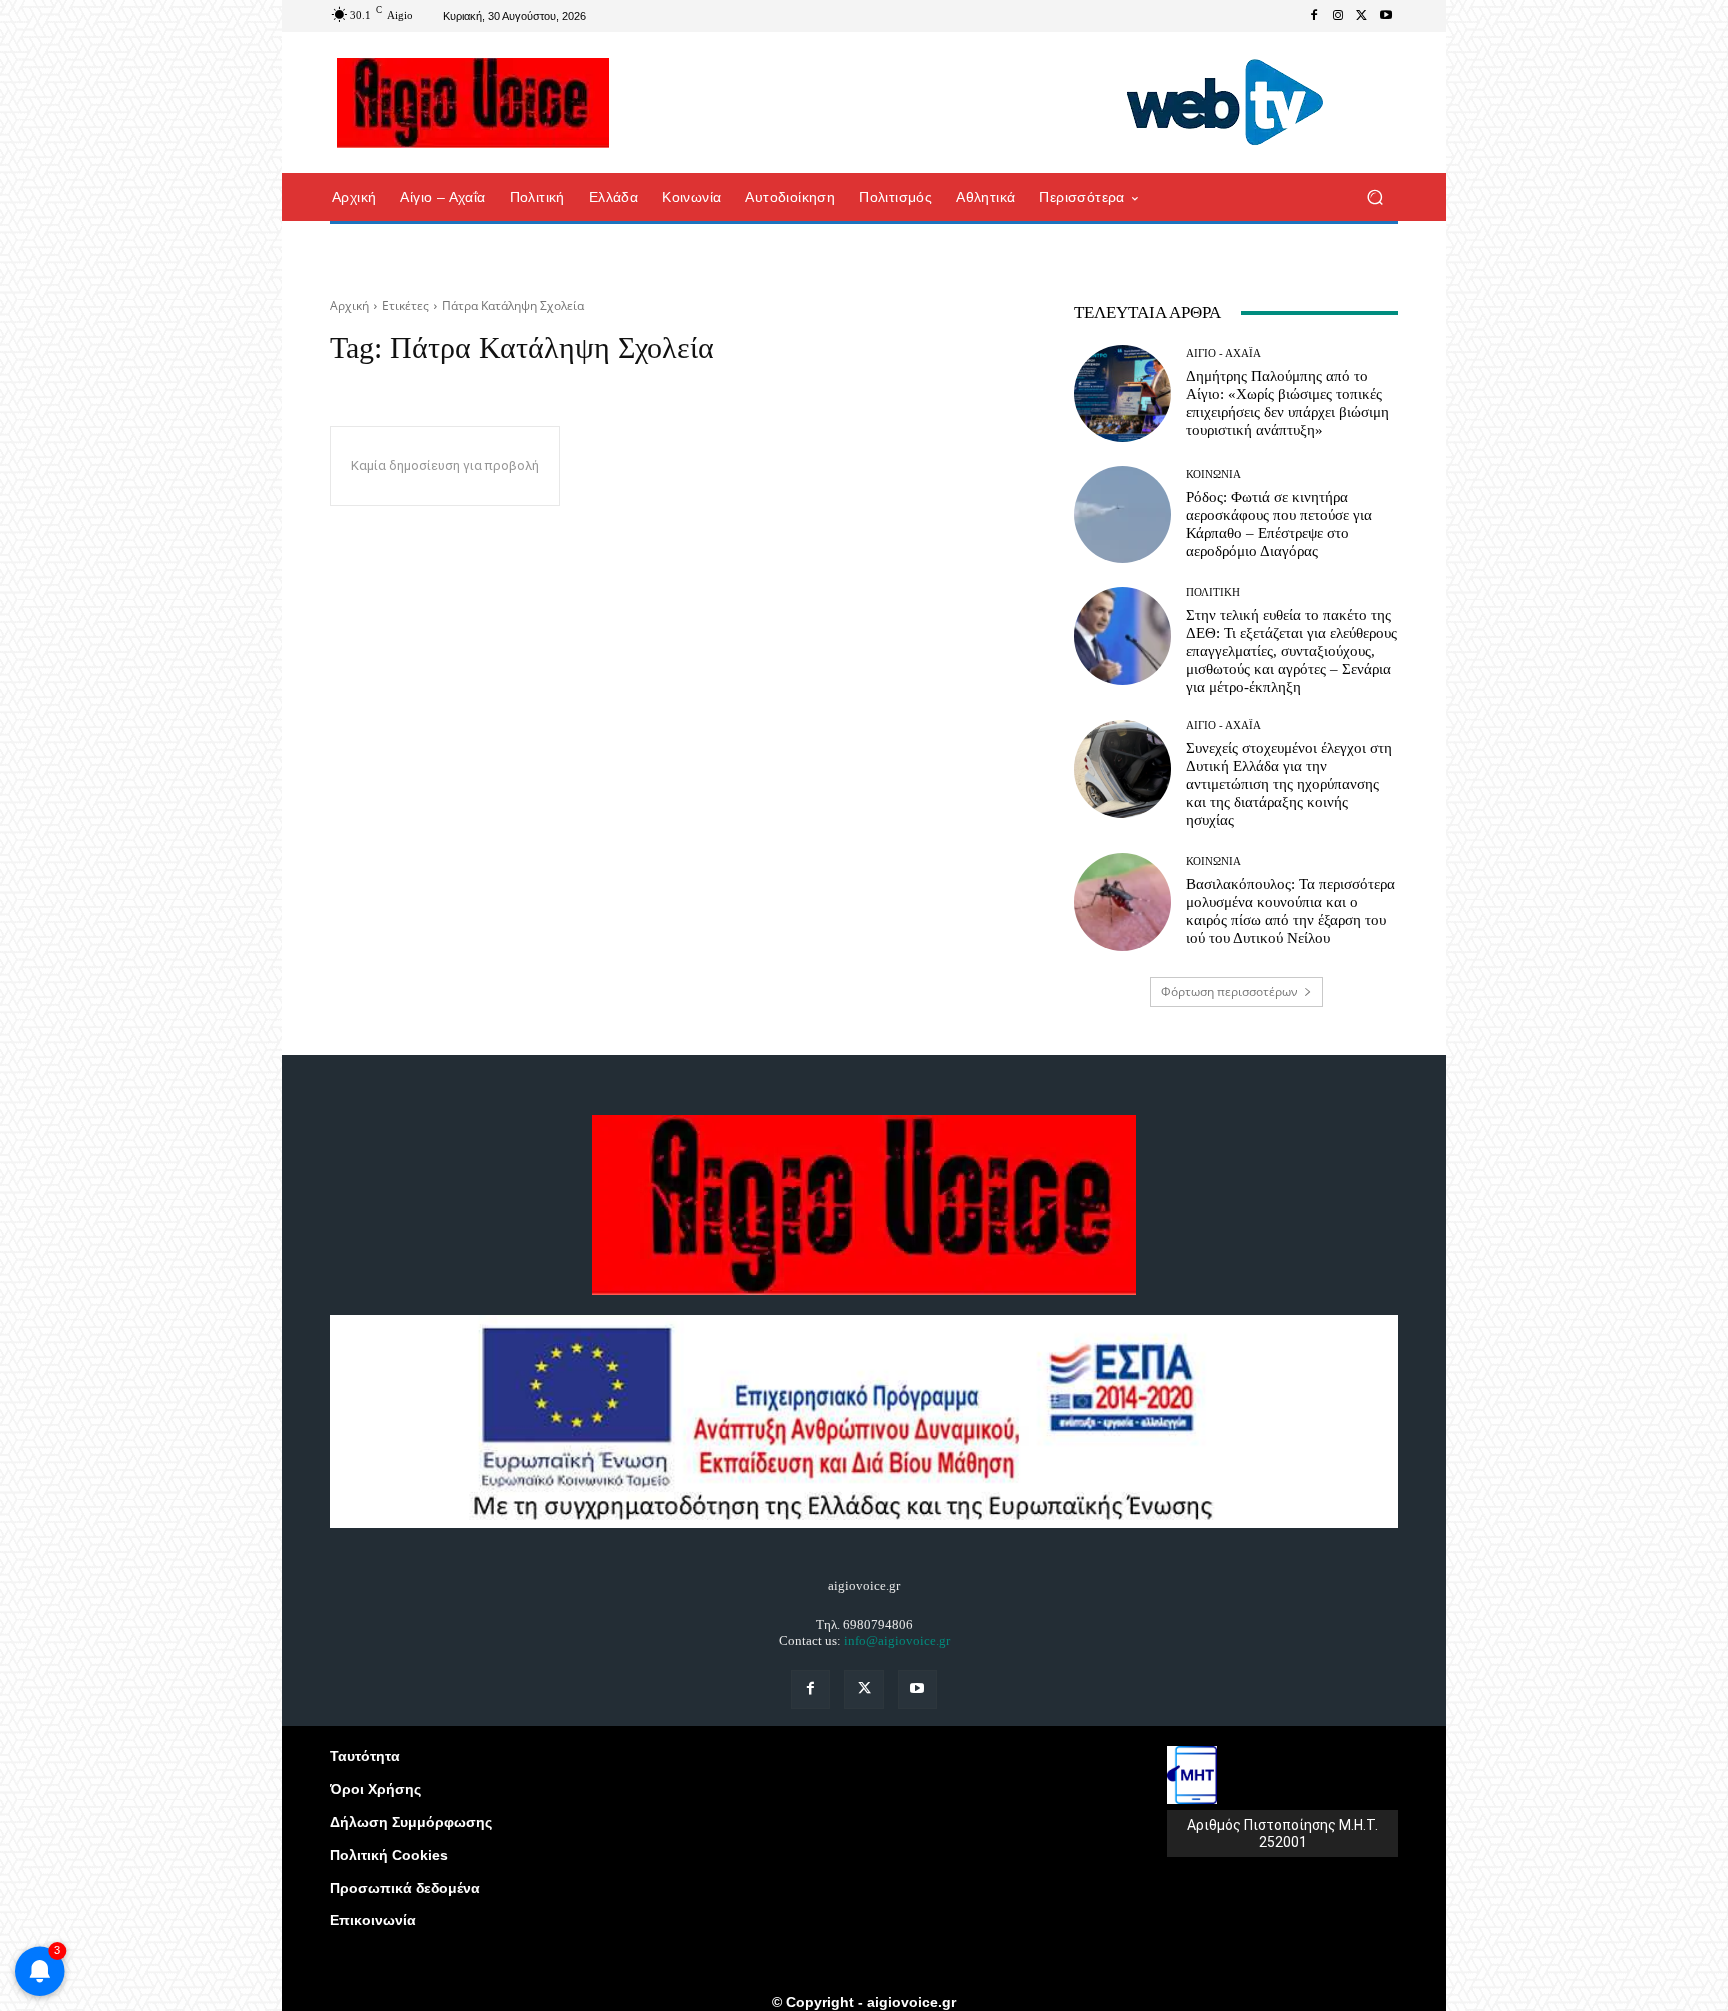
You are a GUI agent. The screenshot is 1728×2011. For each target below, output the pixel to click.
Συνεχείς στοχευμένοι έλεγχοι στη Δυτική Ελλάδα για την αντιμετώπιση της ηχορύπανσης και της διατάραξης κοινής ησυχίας (1289, 784)
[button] (1374, 197)
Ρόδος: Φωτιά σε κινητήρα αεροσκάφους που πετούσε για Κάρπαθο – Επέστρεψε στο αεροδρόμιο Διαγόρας (1279, 524)
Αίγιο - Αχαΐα (1223, 353)
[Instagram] (1338, 16)
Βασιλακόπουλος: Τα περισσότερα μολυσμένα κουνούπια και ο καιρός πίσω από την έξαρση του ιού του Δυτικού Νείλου (1290, 911)
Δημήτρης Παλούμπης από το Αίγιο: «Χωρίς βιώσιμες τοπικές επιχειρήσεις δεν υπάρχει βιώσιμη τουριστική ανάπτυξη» (1287, 403)
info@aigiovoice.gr (897, 1640)
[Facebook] (1314, 16)
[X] (1362, 16)
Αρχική (349, 305)
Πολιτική (1213, 592)
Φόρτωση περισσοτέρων (1229, 991)
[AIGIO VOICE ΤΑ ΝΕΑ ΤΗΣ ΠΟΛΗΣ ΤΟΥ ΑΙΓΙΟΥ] (473, 103)
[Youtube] (1386, 16)
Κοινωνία (1213, 474)
